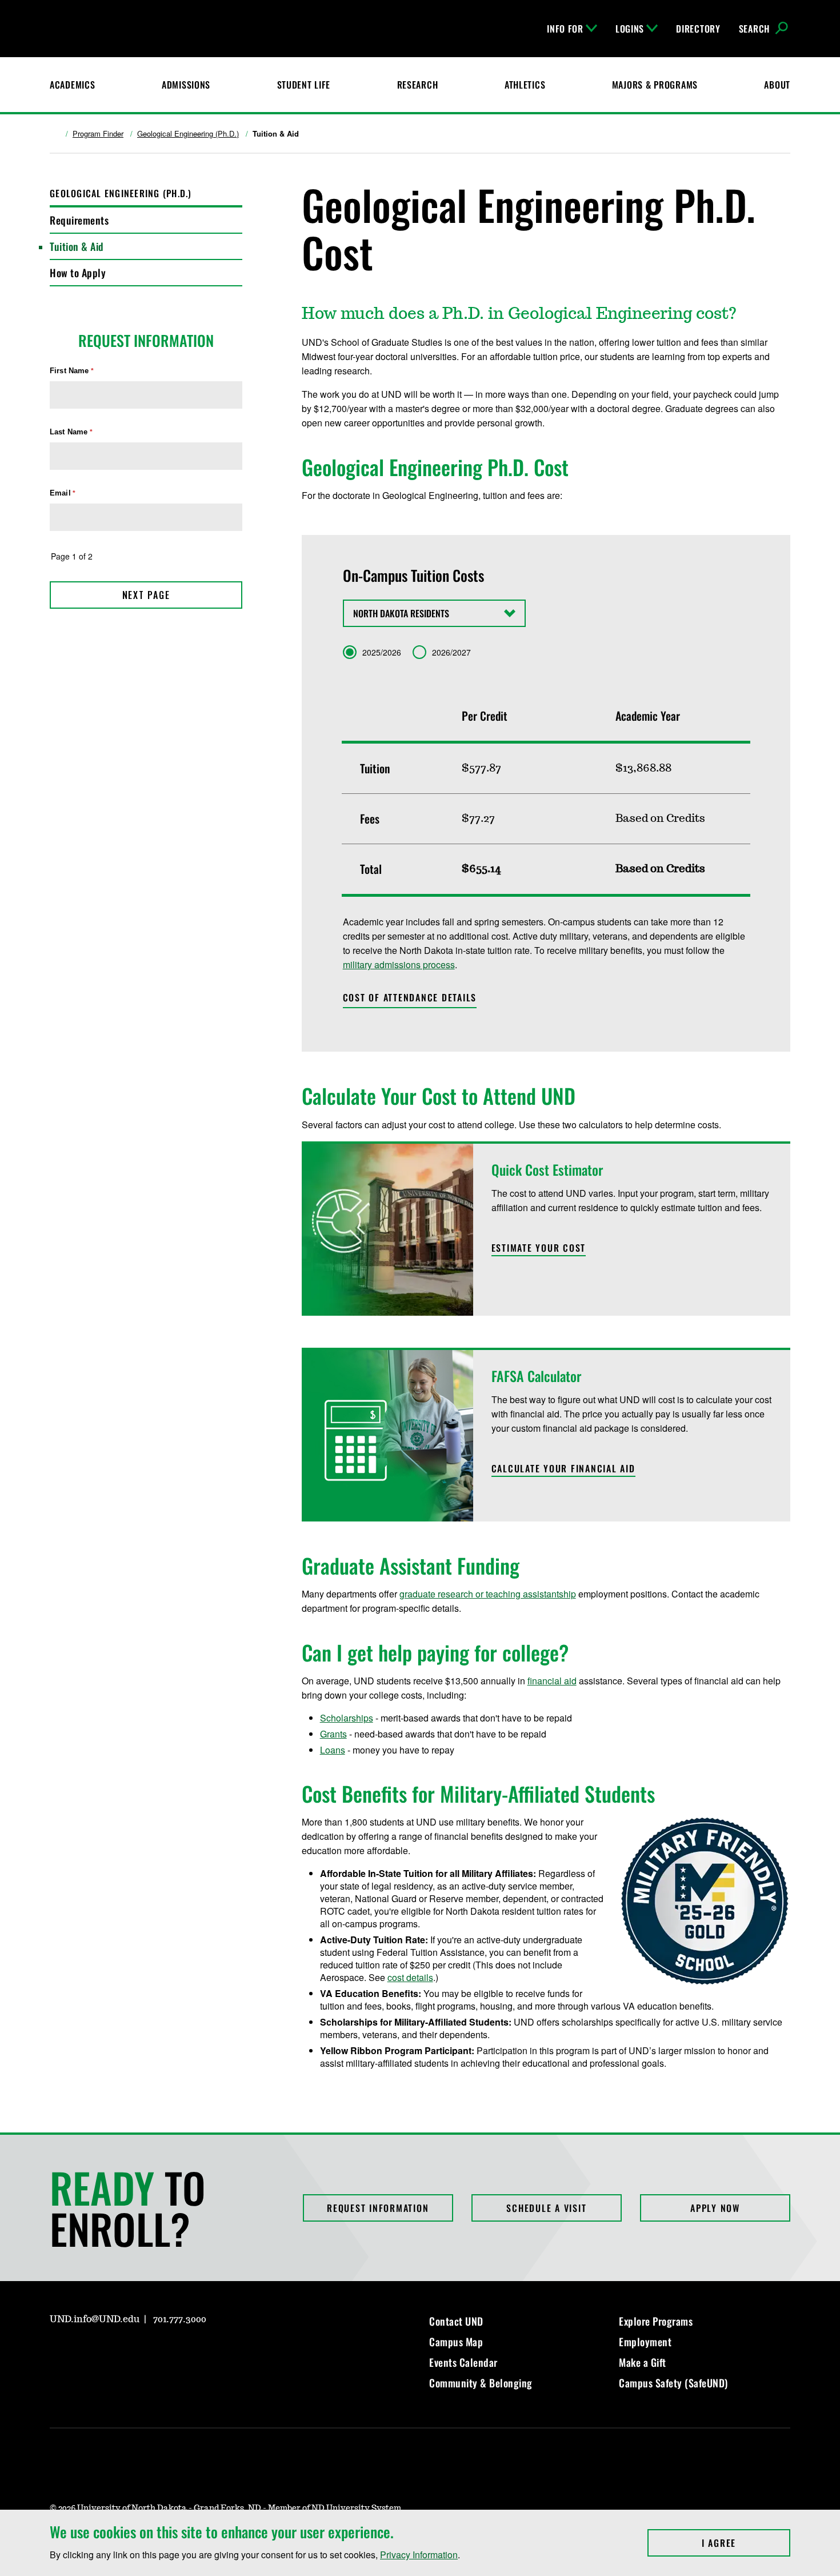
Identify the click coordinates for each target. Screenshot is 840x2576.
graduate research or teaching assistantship (488, 1594)
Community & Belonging (481, 2383)
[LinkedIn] (113, 2352)
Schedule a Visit (546, 2208)
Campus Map (456, 2342)
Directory (698, 29)
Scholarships (347, 1718)
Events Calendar (463, 2362)
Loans (333, 1750)
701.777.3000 (180, 2319)
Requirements (79, 220)
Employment (645, 2342)
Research (418, 85)
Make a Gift (643, 2362)
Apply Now (715, 2208)
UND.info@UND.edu (95, 2319)
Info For (565, 29)
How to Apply (78, 273)
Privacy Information (419, 2555)
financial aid (552, 1681)
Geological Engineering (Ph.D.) (188, 134)
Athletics (525, 85)
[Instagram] (58, 2352)
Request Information (378, 2208)
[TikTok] (167, 2352)
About (777, 85)
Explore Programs (656, 2321)
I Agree (746, 2543)
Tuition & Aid (77, 246)
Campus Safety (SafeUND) (673, 2383)
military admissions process (399, 964)
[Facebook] (85, 2352)
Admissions (186, 85)
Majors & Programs (655, 85)
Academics (72, 85)
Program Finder (98, 134)
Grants (333, 1734)
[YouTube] (140, 2352)
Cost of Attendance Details (410, 997)
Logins (630, 29)
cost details (410, 1977)
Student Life (304, 85)
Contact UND (456, 2321)
